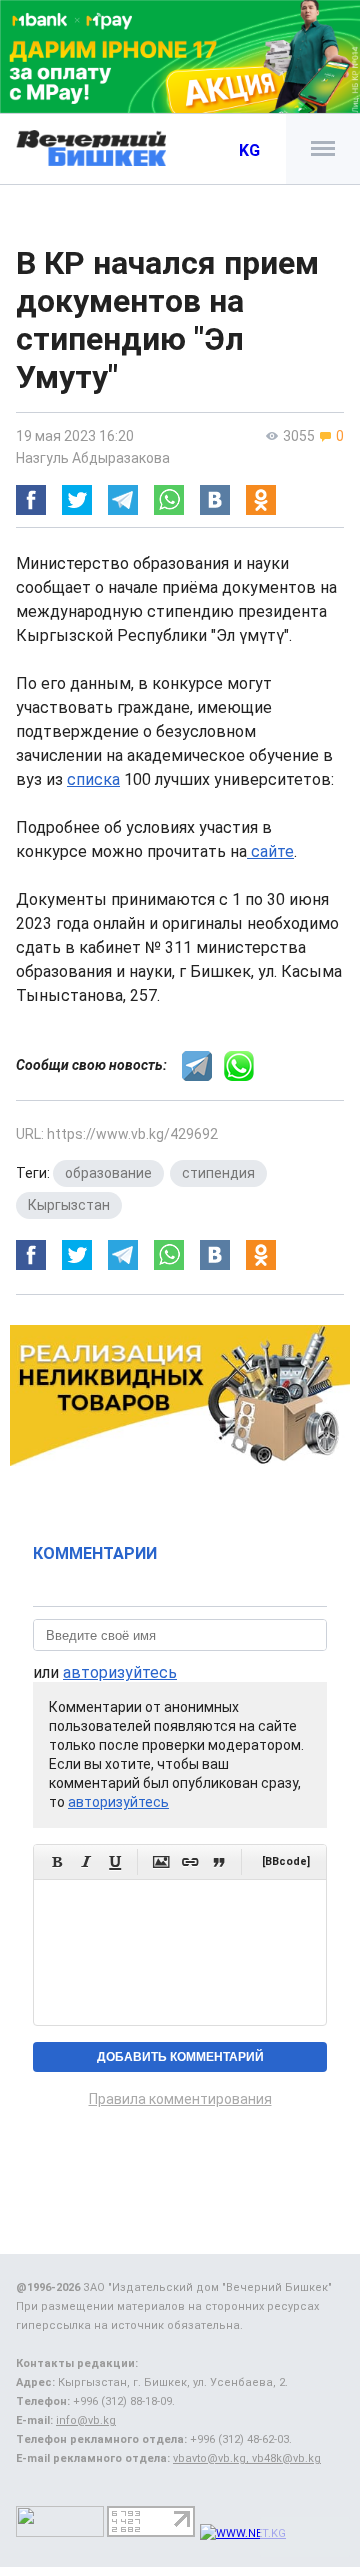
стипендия (218, 1173)
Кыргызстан (69, 1205)
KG (249, 150)
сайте (270, 851)
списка (93, 779)
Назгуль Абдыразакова (93, 458)
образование (108, 1173)
